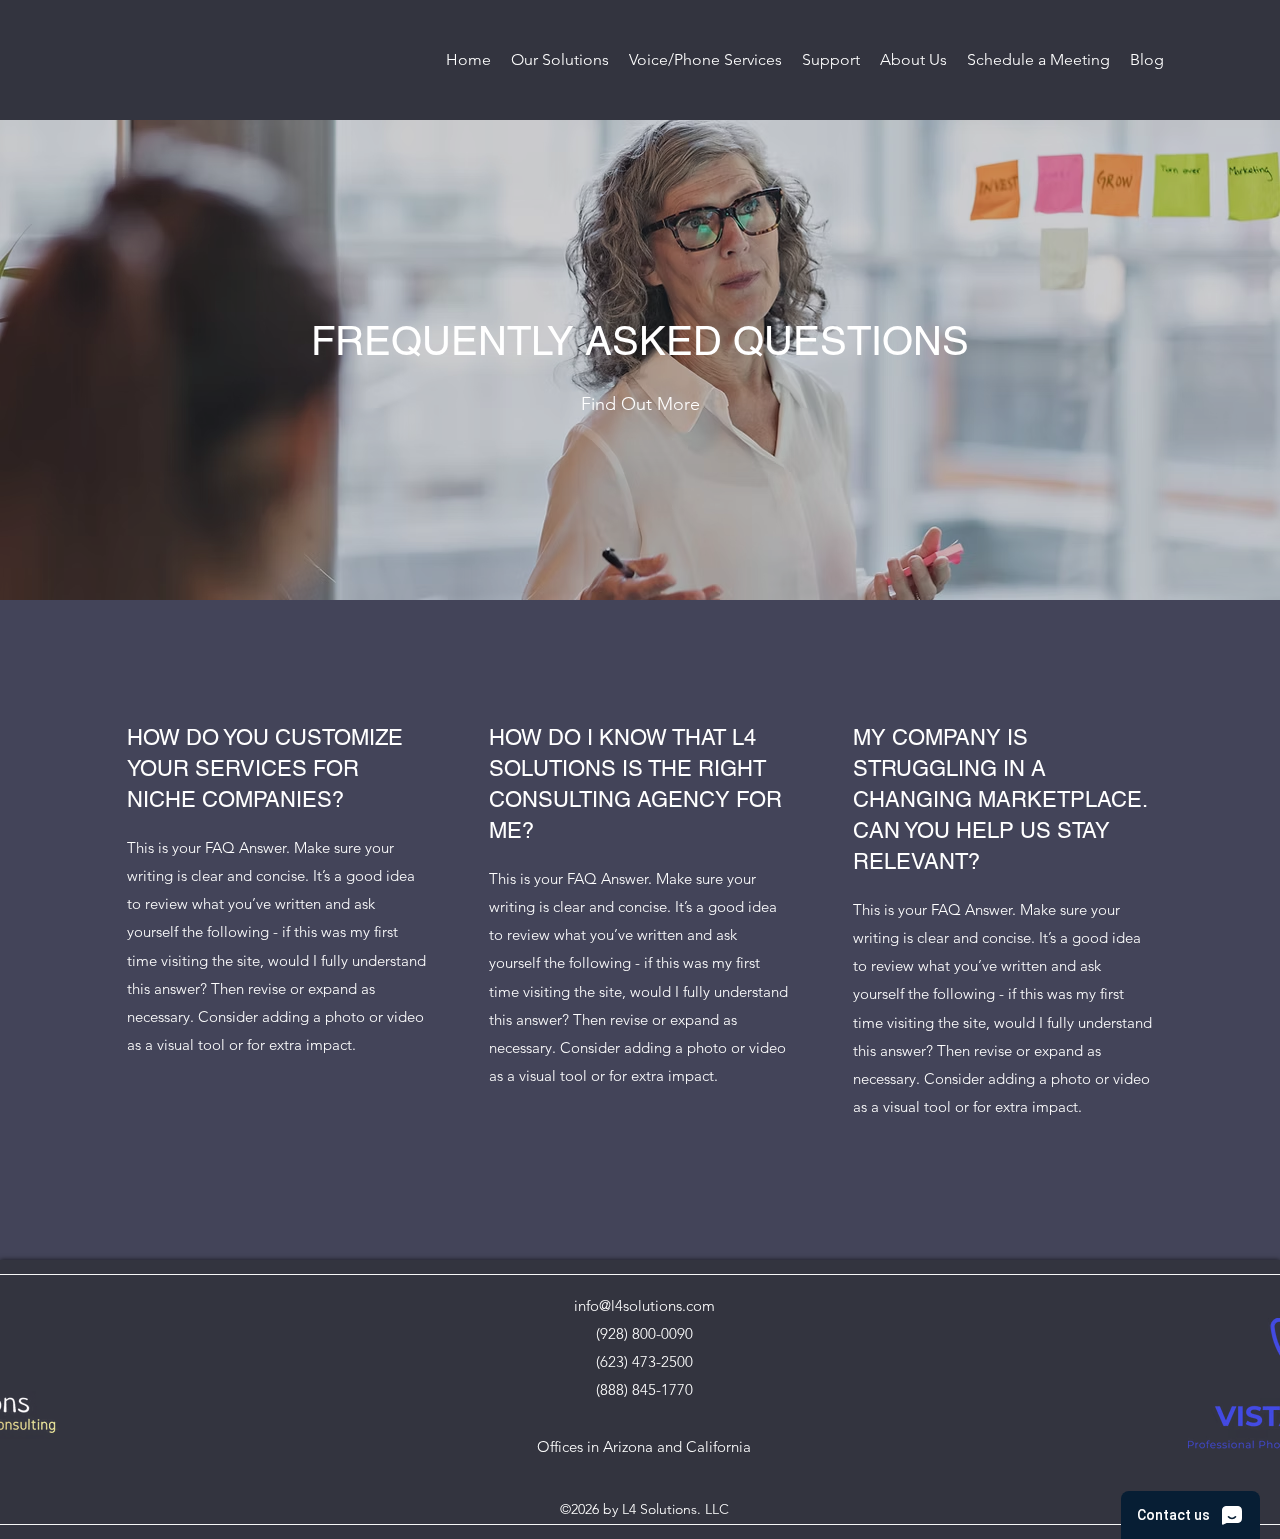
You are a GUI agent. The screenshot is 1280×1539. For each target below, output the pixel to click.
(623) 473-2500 (644, 1361)
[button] (560, 60)
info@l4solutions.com (644, 1305)
